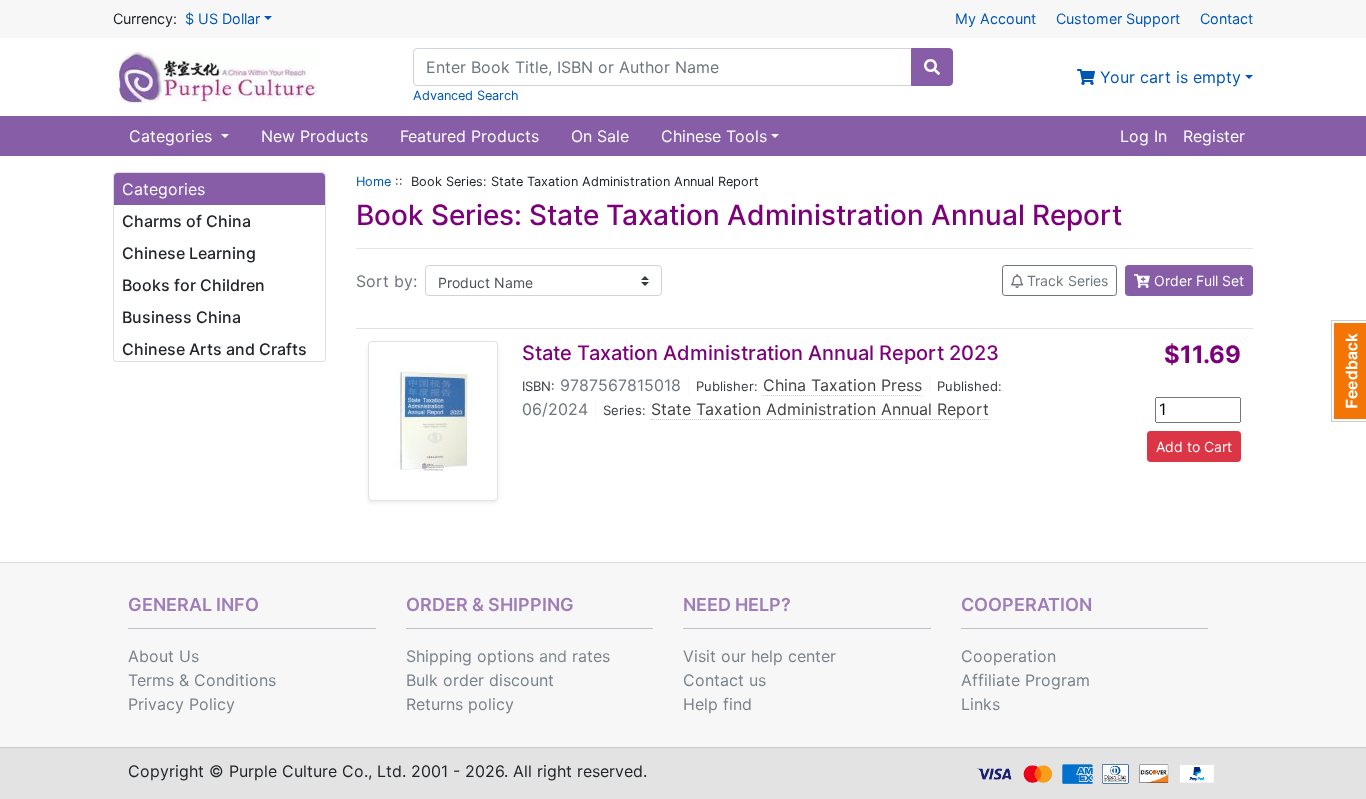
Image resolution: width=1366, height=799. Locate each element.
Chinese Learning (189, 253)
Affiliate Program (1025, 680)
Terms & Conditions (202, 680)
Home (373, 181)
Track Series (1065, 280)
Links (980, 704)
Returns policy (460, 704)
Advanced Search (466, 95)
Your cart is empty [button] (1168, 77)
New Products (314, 136)
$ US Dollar (222, 18)
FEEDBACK (1348, 371)
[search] (932, 67)
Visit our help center (759, 656)
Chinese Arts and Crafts (214, 349)
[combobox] (662, 67)
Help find (717, 704)
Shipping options (470, 656)
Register (1214, 136)
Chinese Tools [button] (714, 136)
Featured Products (469, 136)
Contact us (724, 680)
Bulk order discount (480, 680)
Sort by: (386, 281)
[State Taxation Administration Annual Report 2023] (433, 421)
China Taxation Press (842, 385)
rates (591, 656)
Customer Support (1118, 18)
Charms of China (186, 221)
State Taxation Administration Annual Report (820, 409)
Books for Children (193, 285)
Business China (181, 317)
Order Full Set (1197, 280)
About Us (163, 656)
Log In (1143, 136)
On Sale (600, 136)
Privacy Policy (181, 704)
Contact (1226, 18)
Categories (173, 136)
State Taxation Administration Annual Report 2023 (760, 353)
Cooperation (1008, 656)
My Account (995, 18)
